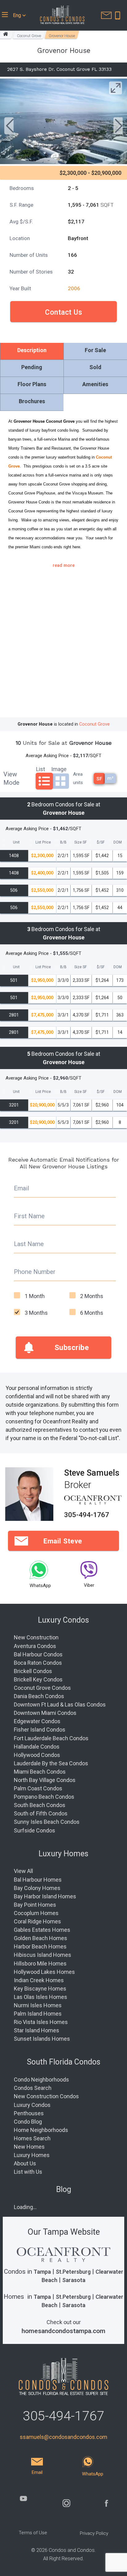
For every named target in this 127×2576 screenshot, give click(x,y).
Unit (16, 843)
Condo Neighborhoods (41, 2080)
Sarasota (74, 2280)
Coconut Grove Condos (42, 1688)
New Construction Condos (46, 2096)
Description (32, 350)
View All (23, 1871)
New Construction (36, 1637)
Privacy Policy (94, 2533)
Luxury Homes (32, 2155)
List (41, 768)
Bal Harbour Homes (38, 1880)
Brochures (32, 401)
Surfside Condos (35, 1830)
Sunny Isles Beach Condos (47, 1822)
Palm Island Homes (38, 2014)
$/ (101, 843)
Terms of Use (33, 2533)
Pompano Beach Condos (44, 1797)
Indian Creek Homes (39, 1980)
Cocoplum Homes (36, 1913)
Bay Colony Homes (37, 1888)
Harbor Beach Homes (40, 1946)
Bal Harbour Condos (38, 1654)
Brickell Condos (33, 1671)
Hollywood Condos (37, 1755)
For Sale (95, 350)
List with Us (28, 2172)
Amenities (95, 384)
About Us (25, 2163)
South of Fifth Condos (41, 1813)
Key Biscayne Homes (40, 1989)
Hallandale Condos (37, 1747)
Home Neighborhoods (41, 2130)
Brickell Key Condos (38, 1679)
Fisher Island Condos (40, 1730)
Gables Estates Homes (42, 1930)
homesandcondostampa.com (63, 2331)
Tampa (42, 2272)
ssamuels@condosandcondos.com (63, 2437)
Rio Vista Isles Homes (41, 2022)
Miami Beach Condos (40, 1772)
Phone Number (35, 1272)
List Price (43, 843)
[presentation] (9, 127)
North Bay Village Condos (45, 1780)
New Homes (29, 2147)
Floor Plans (32, 384)
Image (59, 768)
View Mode (11, 778)
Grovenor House (62, 36)
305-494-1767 (87, 1515)
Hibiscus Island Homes (43, 1955)
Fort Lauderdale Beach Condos (51, 1738)
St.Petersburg (73, 2272)
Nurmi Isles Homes (38, 2005)
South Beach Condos (40, 1805)
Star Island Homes (37, 2030)
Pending (32, 367)
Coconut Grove (29, 36)
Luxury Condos (32, 2105)
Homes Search (32, 2138)
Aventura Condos (35, 1646)
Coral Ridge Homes (37, 1921)
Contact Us (63, 312)
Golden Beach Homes (41, 1938)
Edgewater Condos (37, 1721)
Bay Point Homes (35, 1905)
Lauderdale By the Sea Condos (51, 1763)
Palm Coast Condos (38, 1788)
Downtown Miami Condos (45, 1713)
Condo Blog (28, 2122)
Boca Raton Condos (38, 1663)
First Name (29, 1216)
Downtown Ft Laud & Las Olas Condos (60, 1704)
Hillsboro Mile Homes (40, 1963)
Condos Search (33, 2088)
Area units (78, 778)
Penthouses (29, 2113)
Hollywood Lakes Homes (44, 1972)
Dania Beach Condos (39, 1696)
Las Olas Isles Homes (41, 1997)
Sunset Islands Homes (42, 2039)
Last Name (29, 1244)
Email (21, 1188)
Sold (95, 367)
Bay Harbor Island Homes (45, 1896)
